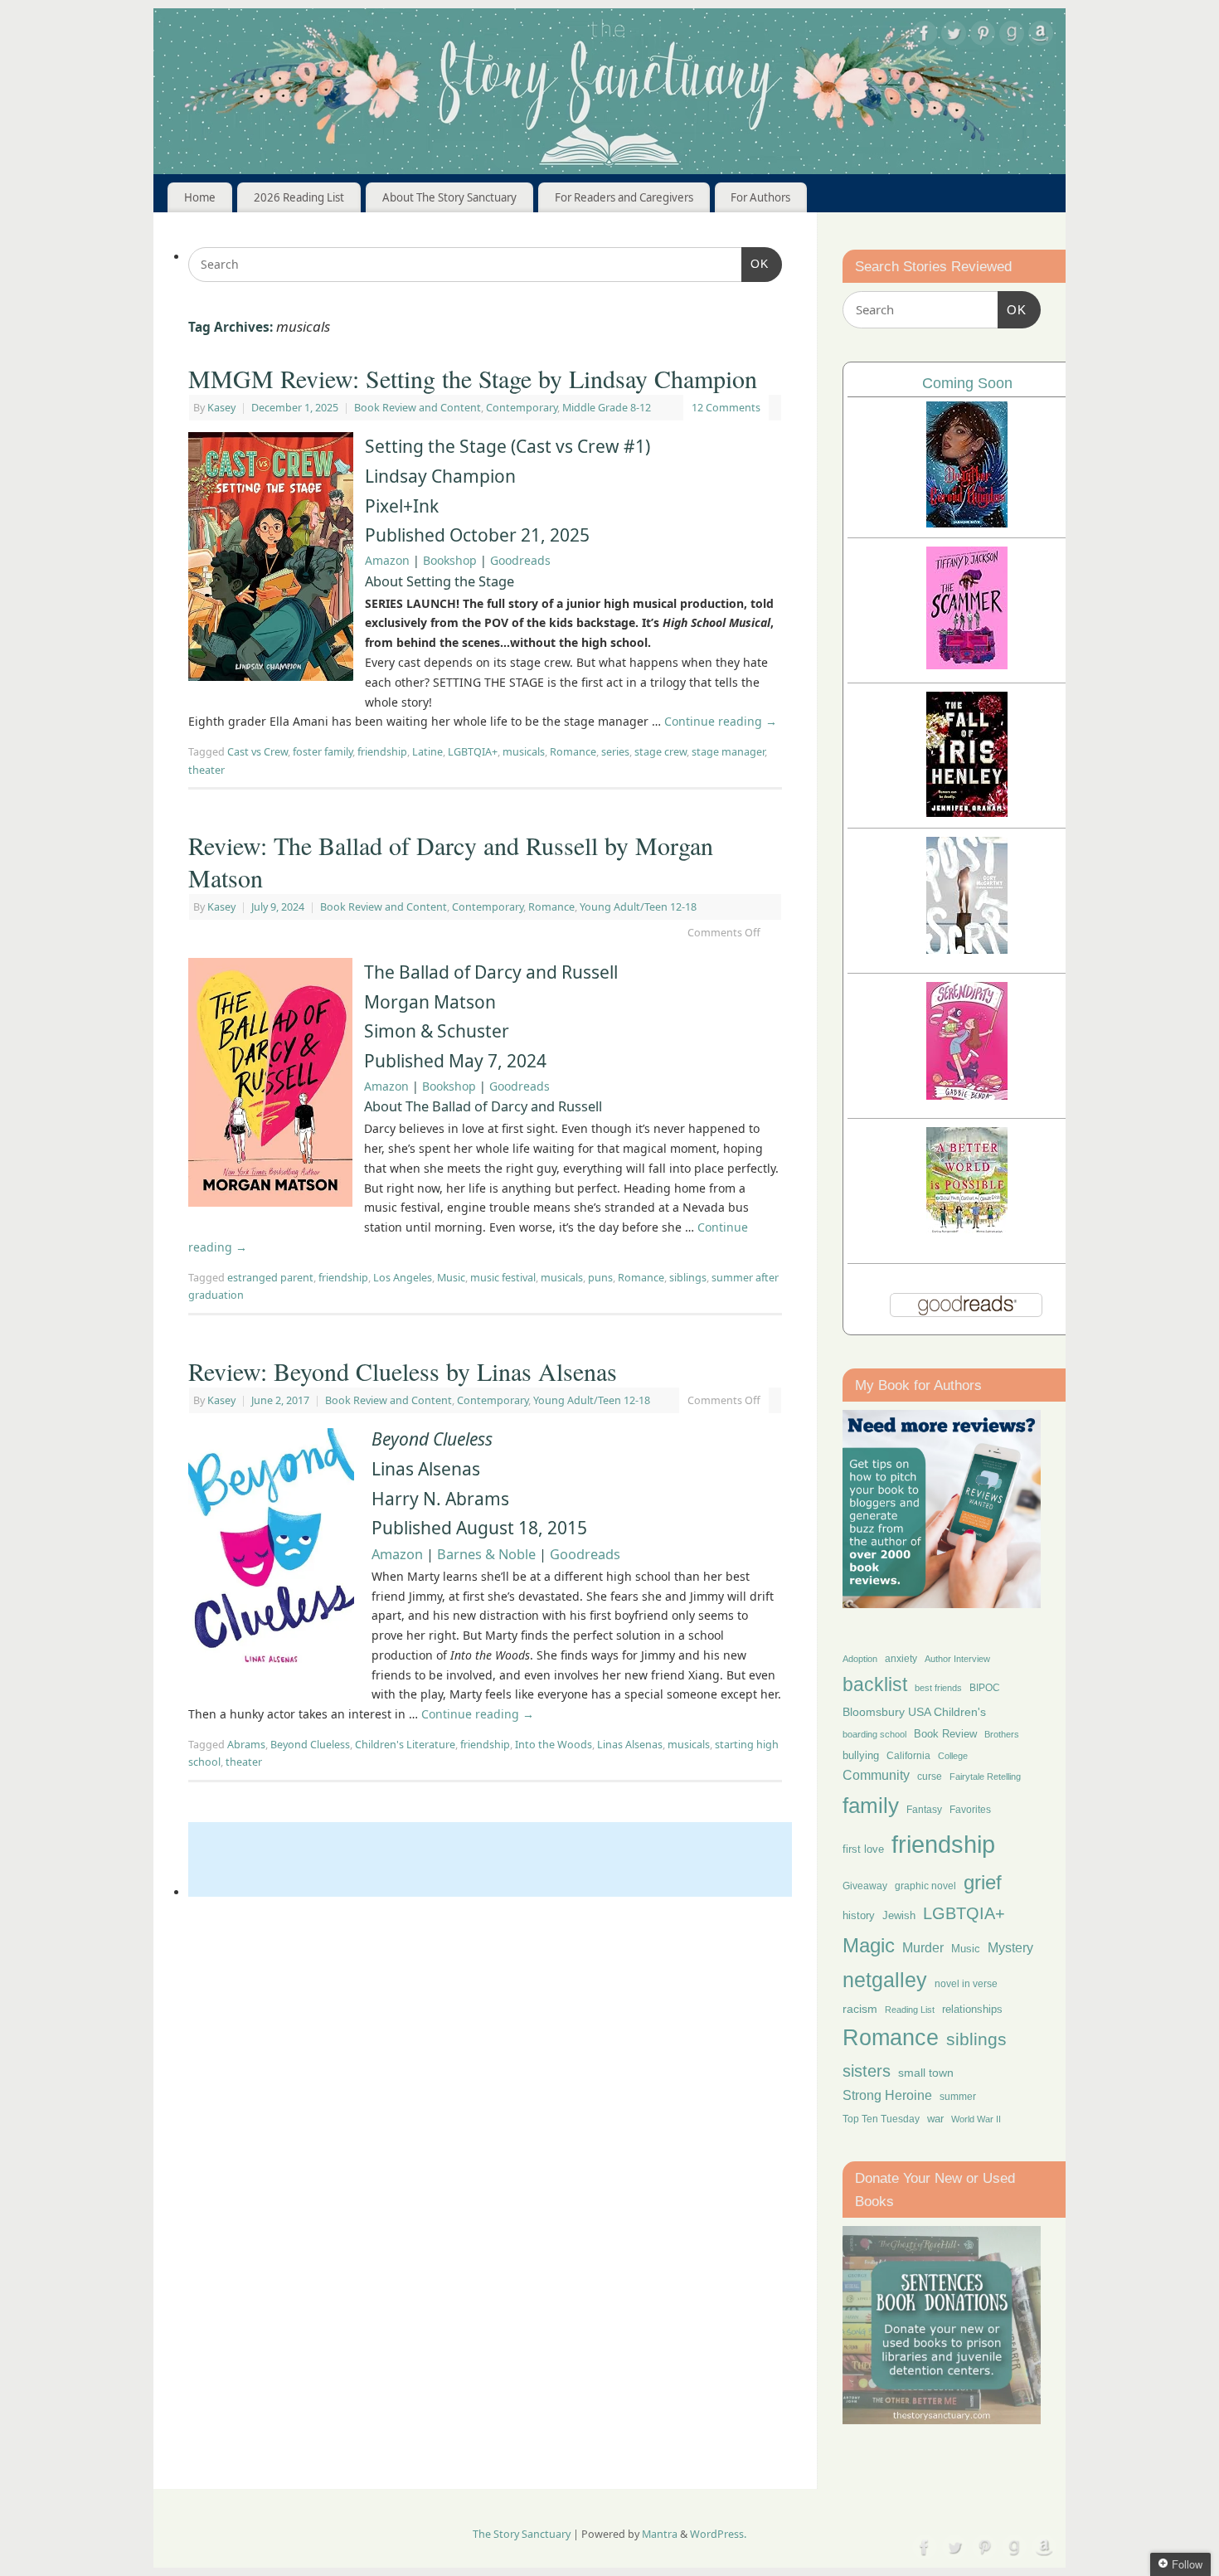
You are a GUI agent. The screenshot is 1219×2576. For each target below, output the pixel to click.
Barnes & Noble (486, 1554)
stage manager (728, 752)
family (871, 1806)
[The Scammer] (967, 665)
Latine (427, 752)
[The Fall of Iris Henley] (967, 812)
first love (863, 1849)
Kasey (221, 408)
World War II (976, 2119)
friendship (382, 752)
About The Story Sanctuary (449, 197)
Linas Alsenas (630, 1745)
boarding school (874, 1734)
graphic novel (925, 1886)
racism (860, 2009)
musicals (524, 752)
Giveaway (865, 1886)
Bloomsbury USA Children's (914, 1712)
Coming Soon (967, 383)
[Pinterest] (983, 36)
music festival (503, 1278)
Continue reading (721, 721)
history (859, 1915)
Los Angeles (403, 1278)
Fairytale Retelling (985, 1776)
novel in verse (966, 1984)
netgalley (885, 1980)
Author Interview (957, 1659)
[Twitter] (954, 36)
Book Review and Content (418, 408)
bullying (861, 1755)
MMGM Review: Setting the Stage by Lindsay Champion (473, 378)
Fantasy (924, 1810)
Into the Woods (554, 1745)
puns (600, 1278)
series (615, 752)
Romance (573, 752)
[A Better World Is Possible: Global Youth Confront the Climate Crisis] (967, 1231)
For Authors (760, 197)
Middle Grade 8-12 (607, 408)
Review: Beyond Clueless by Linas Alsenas (403, 1371)
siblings (688, 1278)
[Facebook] (925, 36)
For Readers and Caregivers (624, 197)
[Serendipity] (967, 1095)
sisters (867, 2071)
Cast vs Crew (257, 752)
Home (200, 197)
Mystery (1010, 1948)
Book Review (945, 1734)
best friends (938, 1688)
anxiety (901, 1658)
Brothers (1002, 1734)
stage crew (660, 752)
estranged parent (270, 1278)
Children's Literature (405, 1745)
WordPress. (718, 2534)
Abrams (246, 1745)
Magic (869, 1945)
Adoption (860, 1659)
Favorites (970, 1810)
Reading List (910, 2010)
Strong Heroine (887, 2095)
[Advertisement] (490, 1859)
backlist (875, 1684)
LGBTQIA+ (473, 752)
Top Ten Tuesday (881, 2119)
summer (958, 2096)
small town (926, 2073)
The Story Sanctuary (522, 2534)
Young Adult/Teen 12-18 (638, 907)
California (908, 1756)
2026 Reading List (299, 197)
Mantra (660, 2534)
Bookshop (450, 560)
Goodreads (520, 560)
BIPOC (985, 1688)
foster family (323, 752)
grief (983, 1882)
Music (451, 1278)
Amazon (387, 560)
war (935, 2119)
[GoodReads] (1012, 36)
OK (755, 263)
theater (206, 770)
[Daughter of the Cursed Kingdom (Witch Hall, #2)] (967, 523)
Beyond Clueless (310, 1745)
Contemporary (522, 408)
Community (876, 1775)
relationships (972, 2009)
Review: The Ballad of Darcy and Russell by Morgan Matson (451, 861)
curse (930, 1776)
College (953, 1756)
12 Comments (726, 408)
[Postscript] (967, 949)
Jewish (899, 1915)
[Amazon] (1041, 36)
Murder (923, 1947)
